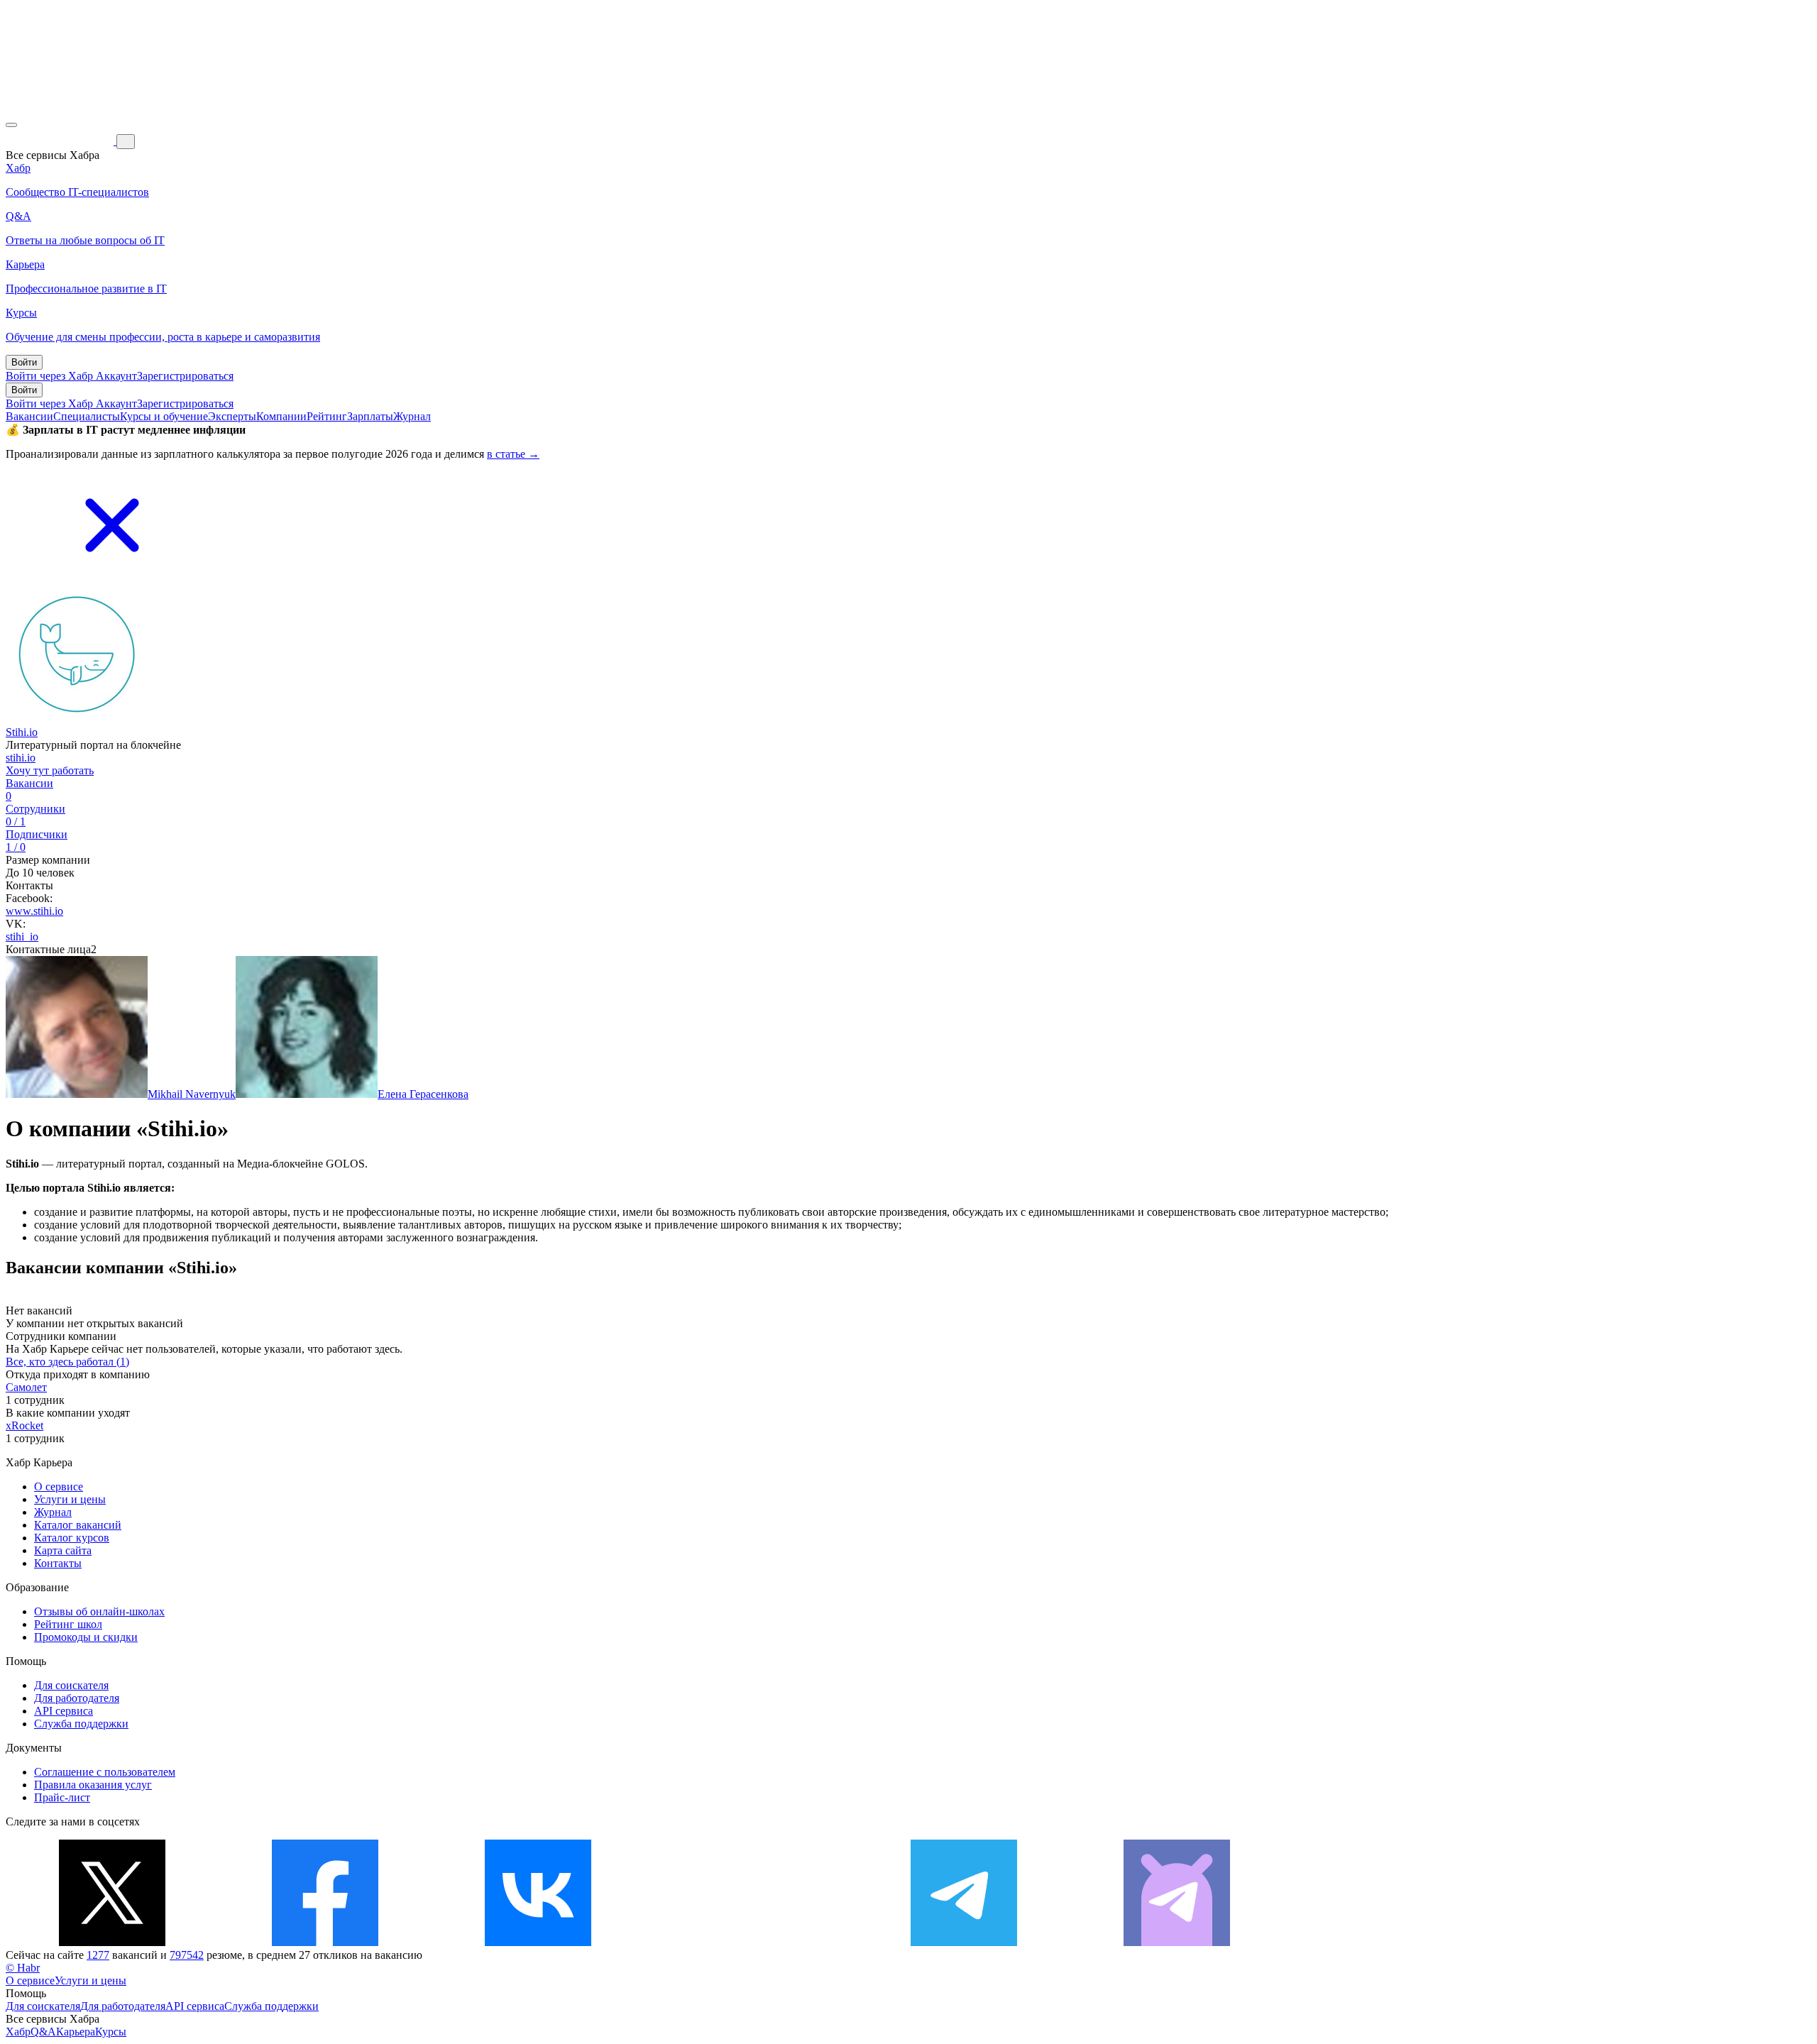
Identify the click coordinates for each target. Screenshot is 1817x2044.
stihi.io (21, 758)
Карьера (76, 2032)
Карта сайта (63, 1550)
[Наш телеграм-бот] (1177, 1942)
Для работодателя (77, 1698)
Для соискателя (71, 1685)
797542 (187, 1955)
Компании (281, 416)
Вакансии (29, 416)
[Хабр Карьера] (61, 141)
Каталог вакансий (78, 1525)
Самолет (26, 1387)
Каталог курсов (72, 1538)
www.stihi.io (34, 911)
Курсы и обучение (164, 416)
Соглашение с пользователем (105, 1772)
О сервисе (59, 1487)
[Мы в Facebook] (325, 1942)
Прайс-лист (62, 1797)
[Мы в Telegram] (964, 1942)
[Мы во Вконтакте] (538, 1942)
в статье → (513, 454)
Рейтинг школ (68, 1624)
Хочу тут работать (50, 770)
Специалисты (87, 416)
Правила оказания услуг (93, 1785)
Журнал (412, 416)
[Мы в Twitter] (112, 1942)
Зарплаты (370, 416)
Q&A (43, 2032)
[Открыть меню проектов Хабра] (11, 125)
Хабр (18, 2032)
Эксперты (232, 416)
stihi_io (22, 936)
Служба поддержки (81, 1724)
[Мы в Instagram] (751, 1942)
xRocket (24, 1425)
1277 (98, 1955)
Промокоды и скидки (86, 1637)
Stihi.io (22, 732)
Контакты (58, 1563)
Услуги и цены (70, 1499)
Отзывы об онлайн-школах (99, 1611)
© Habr (23, 1968)
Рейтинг (327, 416)
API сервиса (64, 1711)
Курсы (111, 2032)
